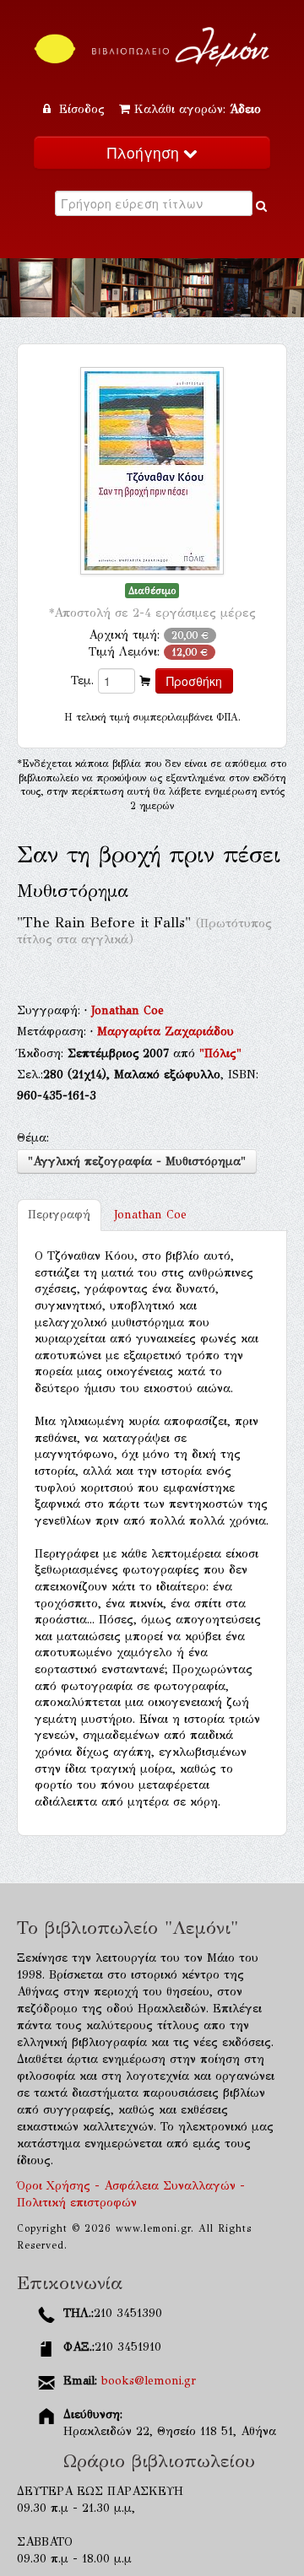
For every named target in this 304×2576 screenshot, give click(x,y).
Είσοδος (82, 109)
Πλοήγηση (145, 152)
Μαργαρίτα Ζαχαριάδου (166, 1031)
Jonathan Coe (128, 1010)
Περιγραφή (59, 1215)
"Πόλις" (220, 1053)
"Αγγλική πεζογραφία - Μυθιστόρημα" (137, 1161)
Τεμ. (82, 680)
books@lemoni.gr (149, 2381)
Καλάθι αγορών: (198, 109)
